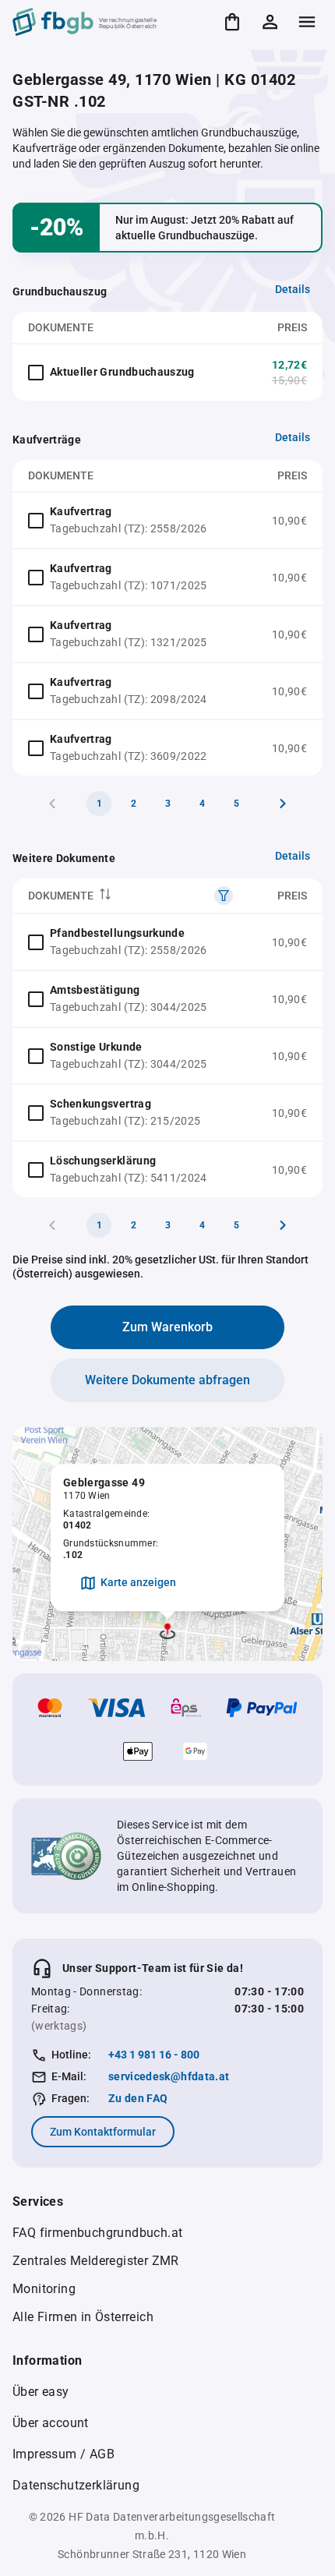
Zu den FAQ (138, 2098)
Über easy (41, 2392)
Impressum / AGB (63, 2454)
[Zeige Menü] (307, 22)
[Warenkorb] (232, 22)
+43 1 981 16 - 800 (154, 2055)
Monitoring (44, 2289)
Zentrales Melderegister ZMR (96, 2261)
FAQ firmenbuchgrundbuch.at (97, 2233)
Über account (51, 2423)
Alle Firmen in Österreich (83, 2317)
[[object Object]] (224, 896)
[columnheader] (130, 896)
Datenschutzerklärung (76, 2485)
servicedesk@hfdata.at (169, 2076)
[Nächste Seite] (283, 804)
